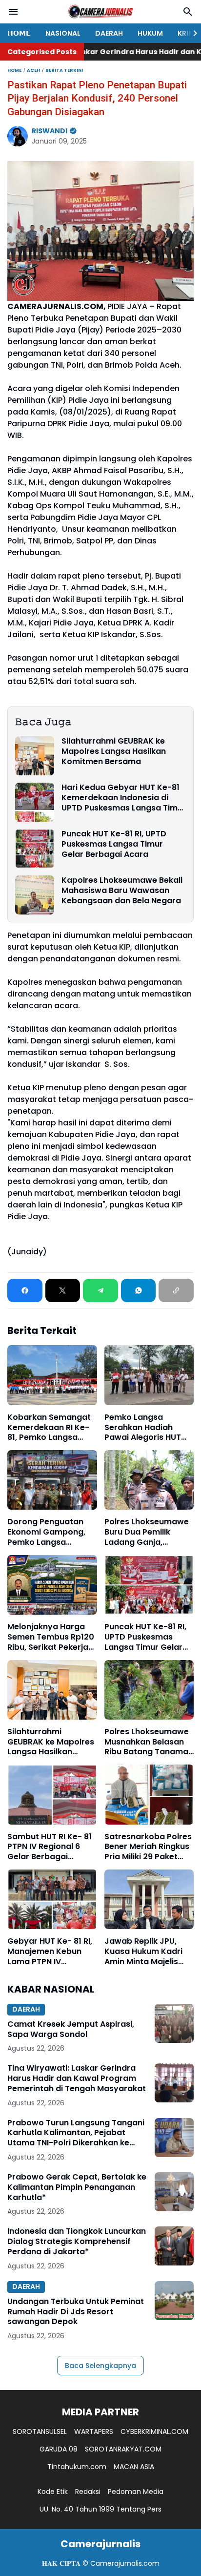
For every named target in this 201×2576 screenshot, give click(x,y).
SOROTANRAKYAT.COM (123, 2449)
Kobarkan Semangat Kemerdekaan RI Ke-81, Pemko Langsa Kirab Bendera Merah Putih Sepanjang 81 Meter (50, 1428)
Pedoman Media (136, 2492)
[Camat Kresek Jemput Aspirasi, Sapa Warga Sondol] (174, 2023)
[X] (63, 1290)
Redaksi (88, 2492)
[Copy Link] (176, 1290)
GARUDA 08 (59, 2449)
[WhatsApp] (139, 1290)
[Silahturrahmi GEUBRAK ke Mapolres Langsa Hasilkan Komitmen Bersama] (35, 756)
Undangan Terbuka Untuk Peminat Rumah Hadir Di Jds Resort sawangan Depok (76, 2312)
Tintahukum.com (77, 2467)
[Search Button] (188, 12)
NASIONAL (63, 33)
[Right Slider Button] (191, 33)
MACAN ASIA (134, 2467)
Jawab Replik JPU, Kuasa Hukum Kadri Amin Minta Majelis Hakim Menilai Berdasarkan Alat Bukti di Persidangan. (146, 1952)
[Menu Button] (13, 12)
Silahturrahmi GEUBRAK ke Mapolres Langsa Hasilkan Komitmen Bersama (114, 751)
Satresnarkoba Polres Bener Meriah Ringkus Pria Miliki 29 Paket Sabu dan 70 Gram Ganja (148, 1847)
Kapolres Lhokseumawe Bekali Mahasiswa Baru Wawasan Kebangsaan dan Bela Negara (122, 891)
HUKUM (150, 33)
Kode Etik (53, 2492)
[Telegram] (100, 1290)
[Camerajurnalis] (100, 12)
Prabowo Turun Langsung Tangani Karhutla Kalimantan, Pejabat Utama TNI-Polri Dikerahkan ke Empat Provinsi (76, 2133)
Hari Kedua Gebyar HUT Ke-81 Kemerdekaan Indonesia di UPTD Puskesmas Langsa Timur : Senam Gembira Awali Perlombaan (124, 798)
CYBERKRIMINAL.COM (154, 2431)
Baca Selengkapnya (100, 2366)
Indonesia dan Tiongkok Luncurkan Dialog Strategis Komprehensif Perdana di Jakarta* (77, 2242)
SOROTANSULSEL (40, 2431)
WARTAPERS (94, 2431)
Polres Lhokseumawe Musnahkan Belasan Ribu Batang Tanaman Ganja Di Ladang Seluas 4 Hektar (149, 1742)
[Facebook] (25, 1290)
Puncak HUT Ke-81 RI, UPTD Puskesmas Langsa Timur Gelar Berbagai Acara (114, 844)
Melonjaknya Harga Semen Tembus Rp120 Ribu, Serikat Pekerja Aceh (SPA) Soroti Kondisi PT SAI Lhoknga (51, 1637)
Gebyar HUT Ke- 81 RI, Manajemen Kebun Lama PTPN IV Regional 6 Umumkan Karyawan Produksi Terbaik (50, 1952)
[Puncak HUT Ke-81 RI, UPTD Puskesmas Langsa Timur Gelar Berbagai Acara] (35, 849)
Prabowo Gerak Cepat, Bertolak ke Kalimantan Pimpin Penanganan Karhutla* (77, 2187)
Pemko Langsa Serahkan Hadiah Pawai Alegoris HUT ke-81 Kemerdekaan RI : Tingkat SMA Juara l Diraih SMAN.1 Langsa (149, 1428)
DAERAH (109, 33)
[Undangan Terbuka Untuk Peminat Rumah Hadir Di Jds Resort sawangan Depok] (174, 2301)
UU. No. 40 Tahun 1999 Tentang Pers (100, 2509)
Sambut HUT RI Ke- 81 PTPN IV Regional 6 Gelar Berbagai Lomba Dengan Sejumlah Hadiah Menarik (50, 1847)
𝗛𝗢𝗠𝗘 (19, 33)
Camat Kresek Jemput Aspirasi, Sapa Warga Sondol (71, 2030)
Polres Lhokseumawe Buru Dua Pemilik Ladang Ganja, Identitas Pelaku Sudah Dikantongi (147, 1532)
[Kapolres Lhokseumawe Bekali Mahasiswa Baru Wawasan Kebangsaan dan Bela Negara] (35, 895)
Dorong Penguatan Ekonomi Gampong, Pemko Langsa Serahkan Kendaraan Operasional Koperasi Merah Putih (51, 1532)
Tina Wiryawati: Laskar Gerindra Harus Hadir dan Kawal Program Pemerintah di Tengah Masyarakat (77, 2078)
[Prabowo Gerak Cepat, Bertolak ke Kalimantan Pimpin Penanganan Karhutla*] (174, 2192)
